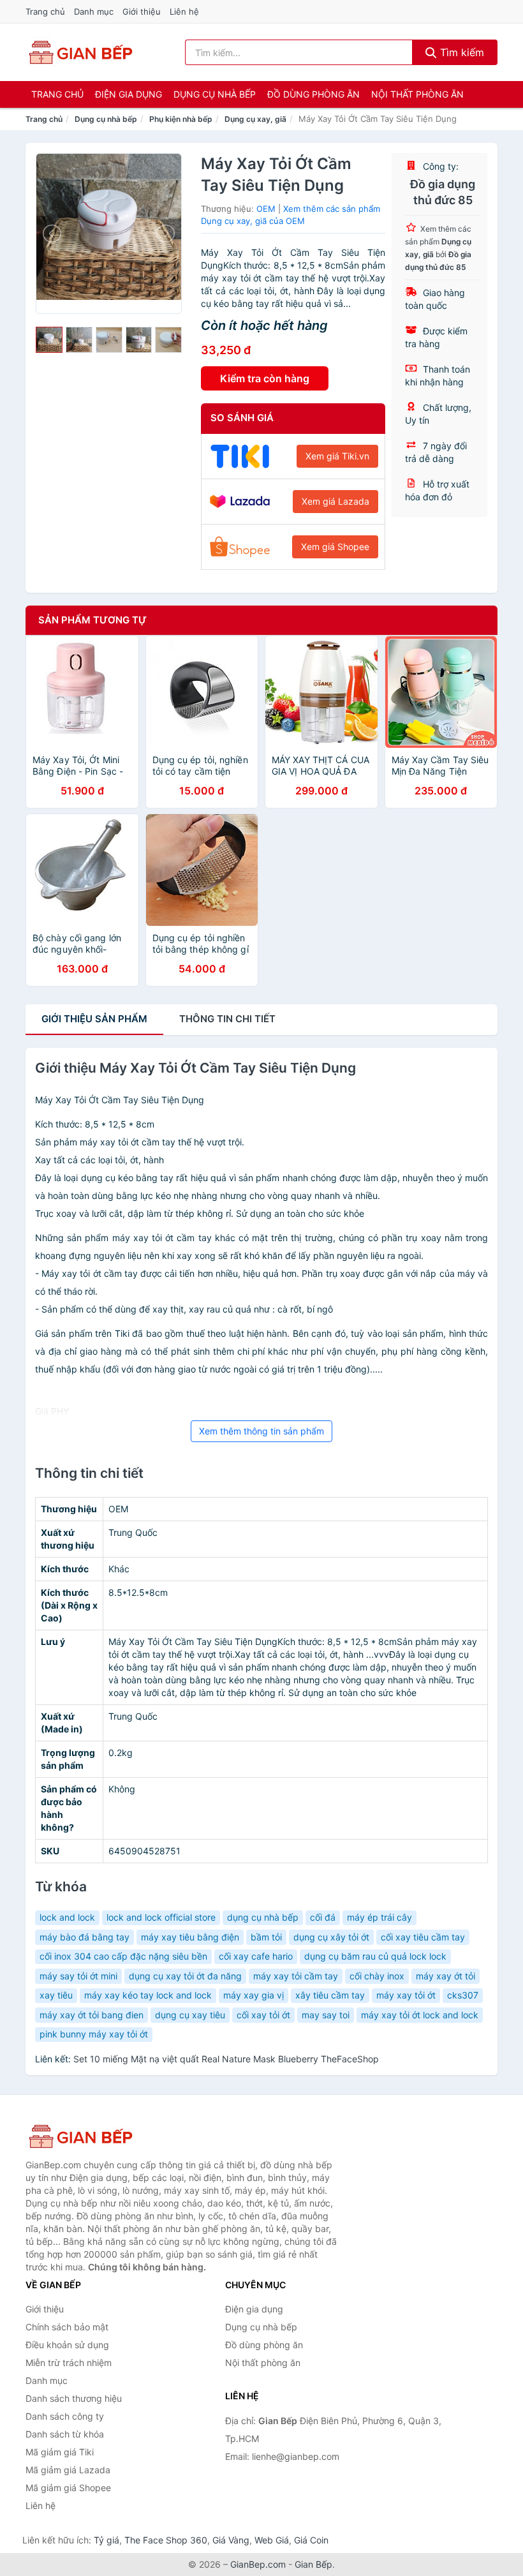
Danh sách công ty (65, 2416)
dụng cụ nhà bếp (263, 1917)
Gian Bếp (313, 2564)
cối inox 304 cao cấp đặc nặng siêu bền (123, 1956)
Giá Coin (311, 2540)
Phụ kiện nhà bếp (181, 119)
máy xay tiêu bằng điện (190, 1937)
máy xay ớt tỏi (446, 1976)
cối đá (323, 1917)
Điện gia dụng (129, 94)
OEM (266, 209)
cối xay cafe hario (256, 1956)
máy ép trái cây (379, 1917)
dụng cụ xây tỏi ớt (331, 1937)
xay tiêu (56, 1995)
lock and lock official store (161, 1917)
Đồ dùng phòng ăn (313, 94)
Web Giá (272, 2540)
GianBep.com (258, 2564)
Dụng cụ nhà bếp (215, 94)
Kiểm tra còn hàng (265, 378)
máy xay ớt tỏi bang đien (92, 2015)
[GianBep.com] (80, 52)
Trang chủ (45, 11)
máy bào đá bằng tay (85, 1937)
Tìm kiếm (460, 52)
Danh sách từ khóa (65, 2434)
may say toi (326, 2015)
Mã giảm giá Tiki (60, 2452)
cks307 (463, 1995)
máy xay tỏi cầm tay (296, 1976)
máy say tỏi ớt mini (78, 1976)
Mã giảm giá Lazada (68, 2470)
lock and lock (67, 1917)
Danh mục (94, 11)
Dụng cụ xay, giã (255, 119)
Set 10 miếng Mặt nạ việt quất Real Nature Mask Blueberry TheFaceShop (226, 2059)
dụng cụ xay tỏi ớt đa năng (185, 1976)
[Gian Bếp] (89, 2136)
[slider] (49, 340)
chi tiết (227, 1019)
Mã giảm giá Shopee (68, 2488)
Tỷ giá (107, 2540)
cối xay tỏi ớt (263, 2015)
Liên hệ (184, 11)
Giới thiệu (142, 11)
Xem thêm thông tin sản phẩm (261, 1431)
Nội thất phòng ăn (417, 94)
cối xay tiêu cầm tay (423, 1937)
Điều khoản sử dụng (67, 2345)
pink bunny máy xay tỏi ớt (94, 2034)
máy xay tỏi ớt (406, 1995)
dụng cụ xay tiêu (190, 2015)
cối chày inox (377, 1976)
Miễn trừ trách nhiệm (69, 2363)
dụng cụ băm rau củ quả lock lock (375, 1956)
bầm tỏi (266, 1937)
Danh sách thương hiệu (74, 2398)
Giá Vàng (231, 2540)
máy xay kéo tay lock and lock (148, 1995)
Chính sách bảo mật (67, 2327)
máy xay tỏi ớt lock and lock (420, 2015)
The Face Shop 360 (166, 2540)
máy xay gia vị (254, 1995)
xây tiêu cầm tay (330, 1995)
